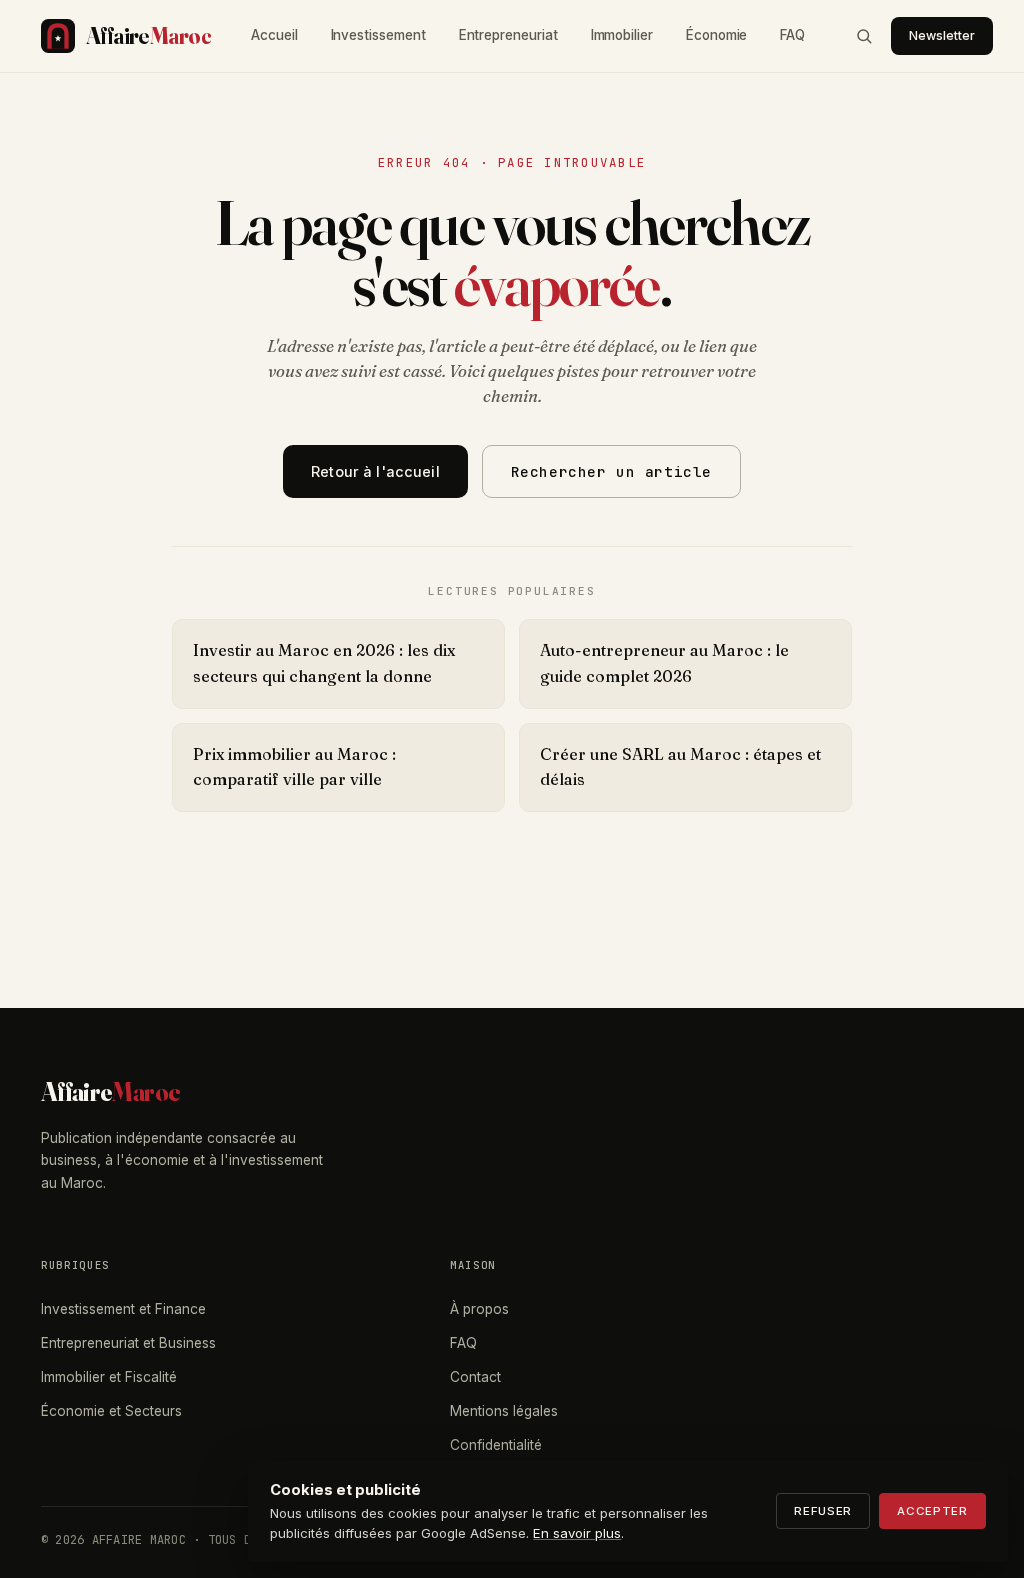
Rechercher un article (611, 471)
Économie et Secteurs (111, 1411)
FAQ (792, 35)
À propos (479, 1309)
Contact (475, 1377)
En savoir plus (577, 1533)
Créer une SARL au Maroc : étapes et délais (680, 767)
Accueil (274, 35)
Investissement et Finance (123, 1309)
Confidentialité (496, 1445)
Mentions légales (504, 1411)
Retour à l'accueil (375, 471)
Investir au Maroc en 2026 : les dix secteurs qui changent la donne (324, 663)
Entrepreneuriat (508, 35)
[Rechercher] (864, 36)
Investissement (378, 35)
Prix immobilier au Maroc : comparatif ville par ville (294, 767)
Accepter (932, 1511)
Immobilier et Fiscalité (109, 1377)
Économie (716, 35)
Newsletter (942, 35)
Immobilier (622, 35)
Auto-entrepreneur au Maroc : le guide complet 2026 (664, 663)
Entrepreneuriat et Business (128, 1343)
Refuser (823, 1511)
